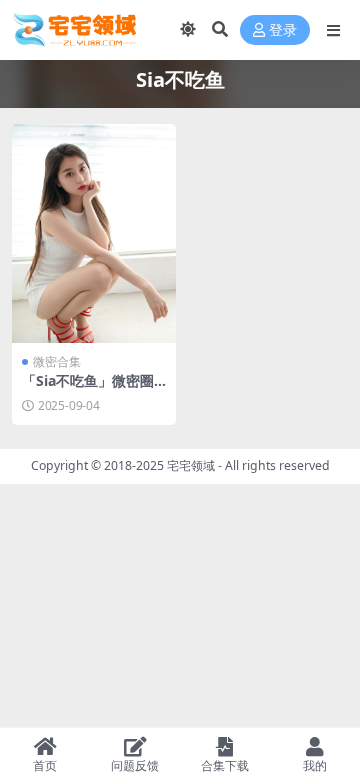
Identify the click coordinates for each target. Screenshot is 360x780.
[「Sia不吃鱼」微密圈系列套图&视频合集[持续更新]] (94, 233)
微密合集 (57, 361)
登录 (283, 30)
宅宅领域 (191, 465)
